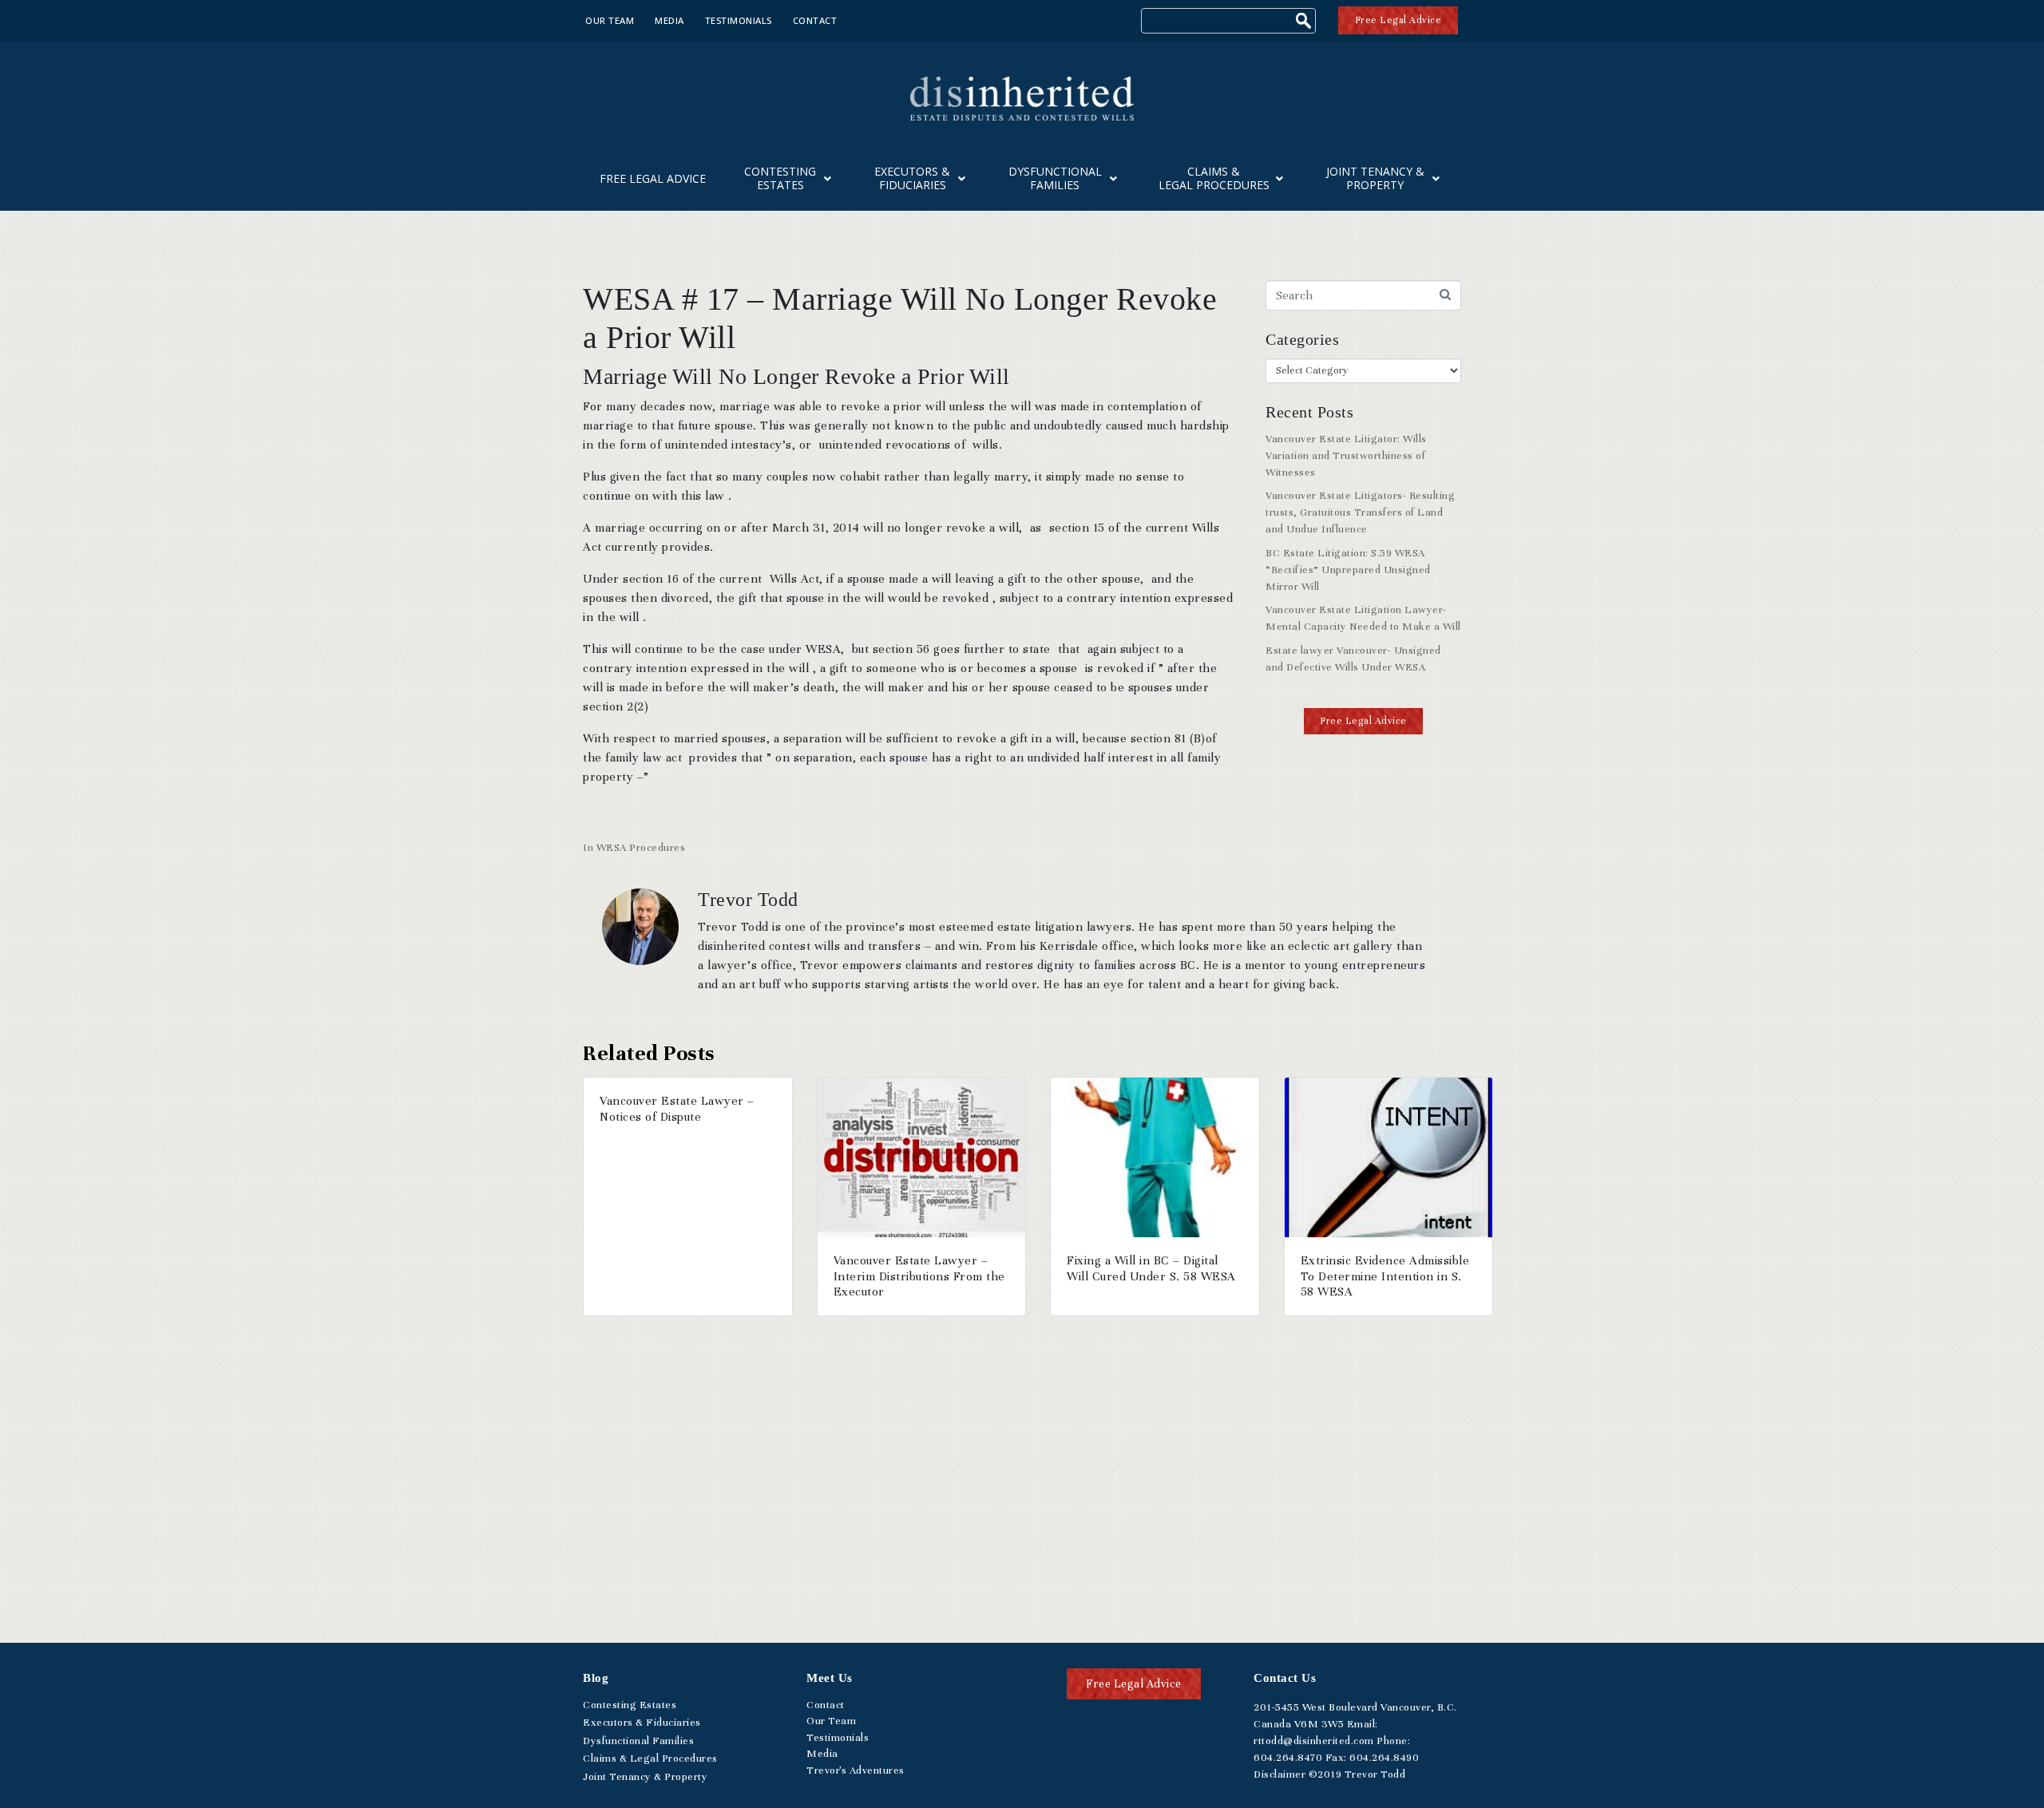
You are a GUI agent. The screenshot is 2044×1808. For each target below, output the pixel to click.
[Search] (1305, 23)
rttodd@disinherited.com (1314, 1741)
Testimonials (739, 20)
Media (669, 20)
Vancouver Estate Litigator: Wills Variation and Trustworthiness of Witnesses (1346, 456)
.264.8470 (1288, 1758)
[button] (1363, 721)
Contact (815, 20)
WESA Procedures (641, 848)
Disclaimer (1279, 1774)
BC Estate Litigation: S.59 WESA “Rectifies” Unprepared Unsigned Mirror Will (1348, 570)
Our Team (610, 20)
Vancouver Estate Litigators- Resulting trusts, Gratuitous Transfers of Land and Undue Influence (1360, 512)
